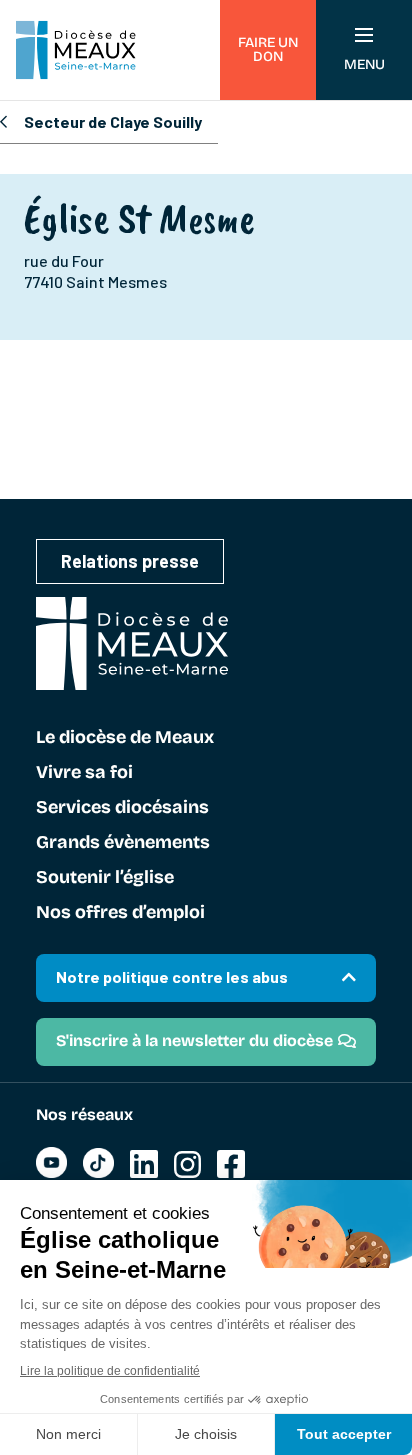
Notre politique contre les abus (172, 976)
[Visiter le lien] (51, 1172)
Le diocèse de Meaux (125, 738)
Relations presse (130, 561)
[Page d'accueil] (76, 50)
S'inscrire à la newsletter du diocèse (194, 1040)
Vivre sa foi (84, 773)
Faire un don (268, 49)
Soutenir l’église (105, 878)
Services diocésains (122, 808)
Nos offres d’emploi (120, 913)
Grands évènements (123, 843)
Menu (364, 64)
